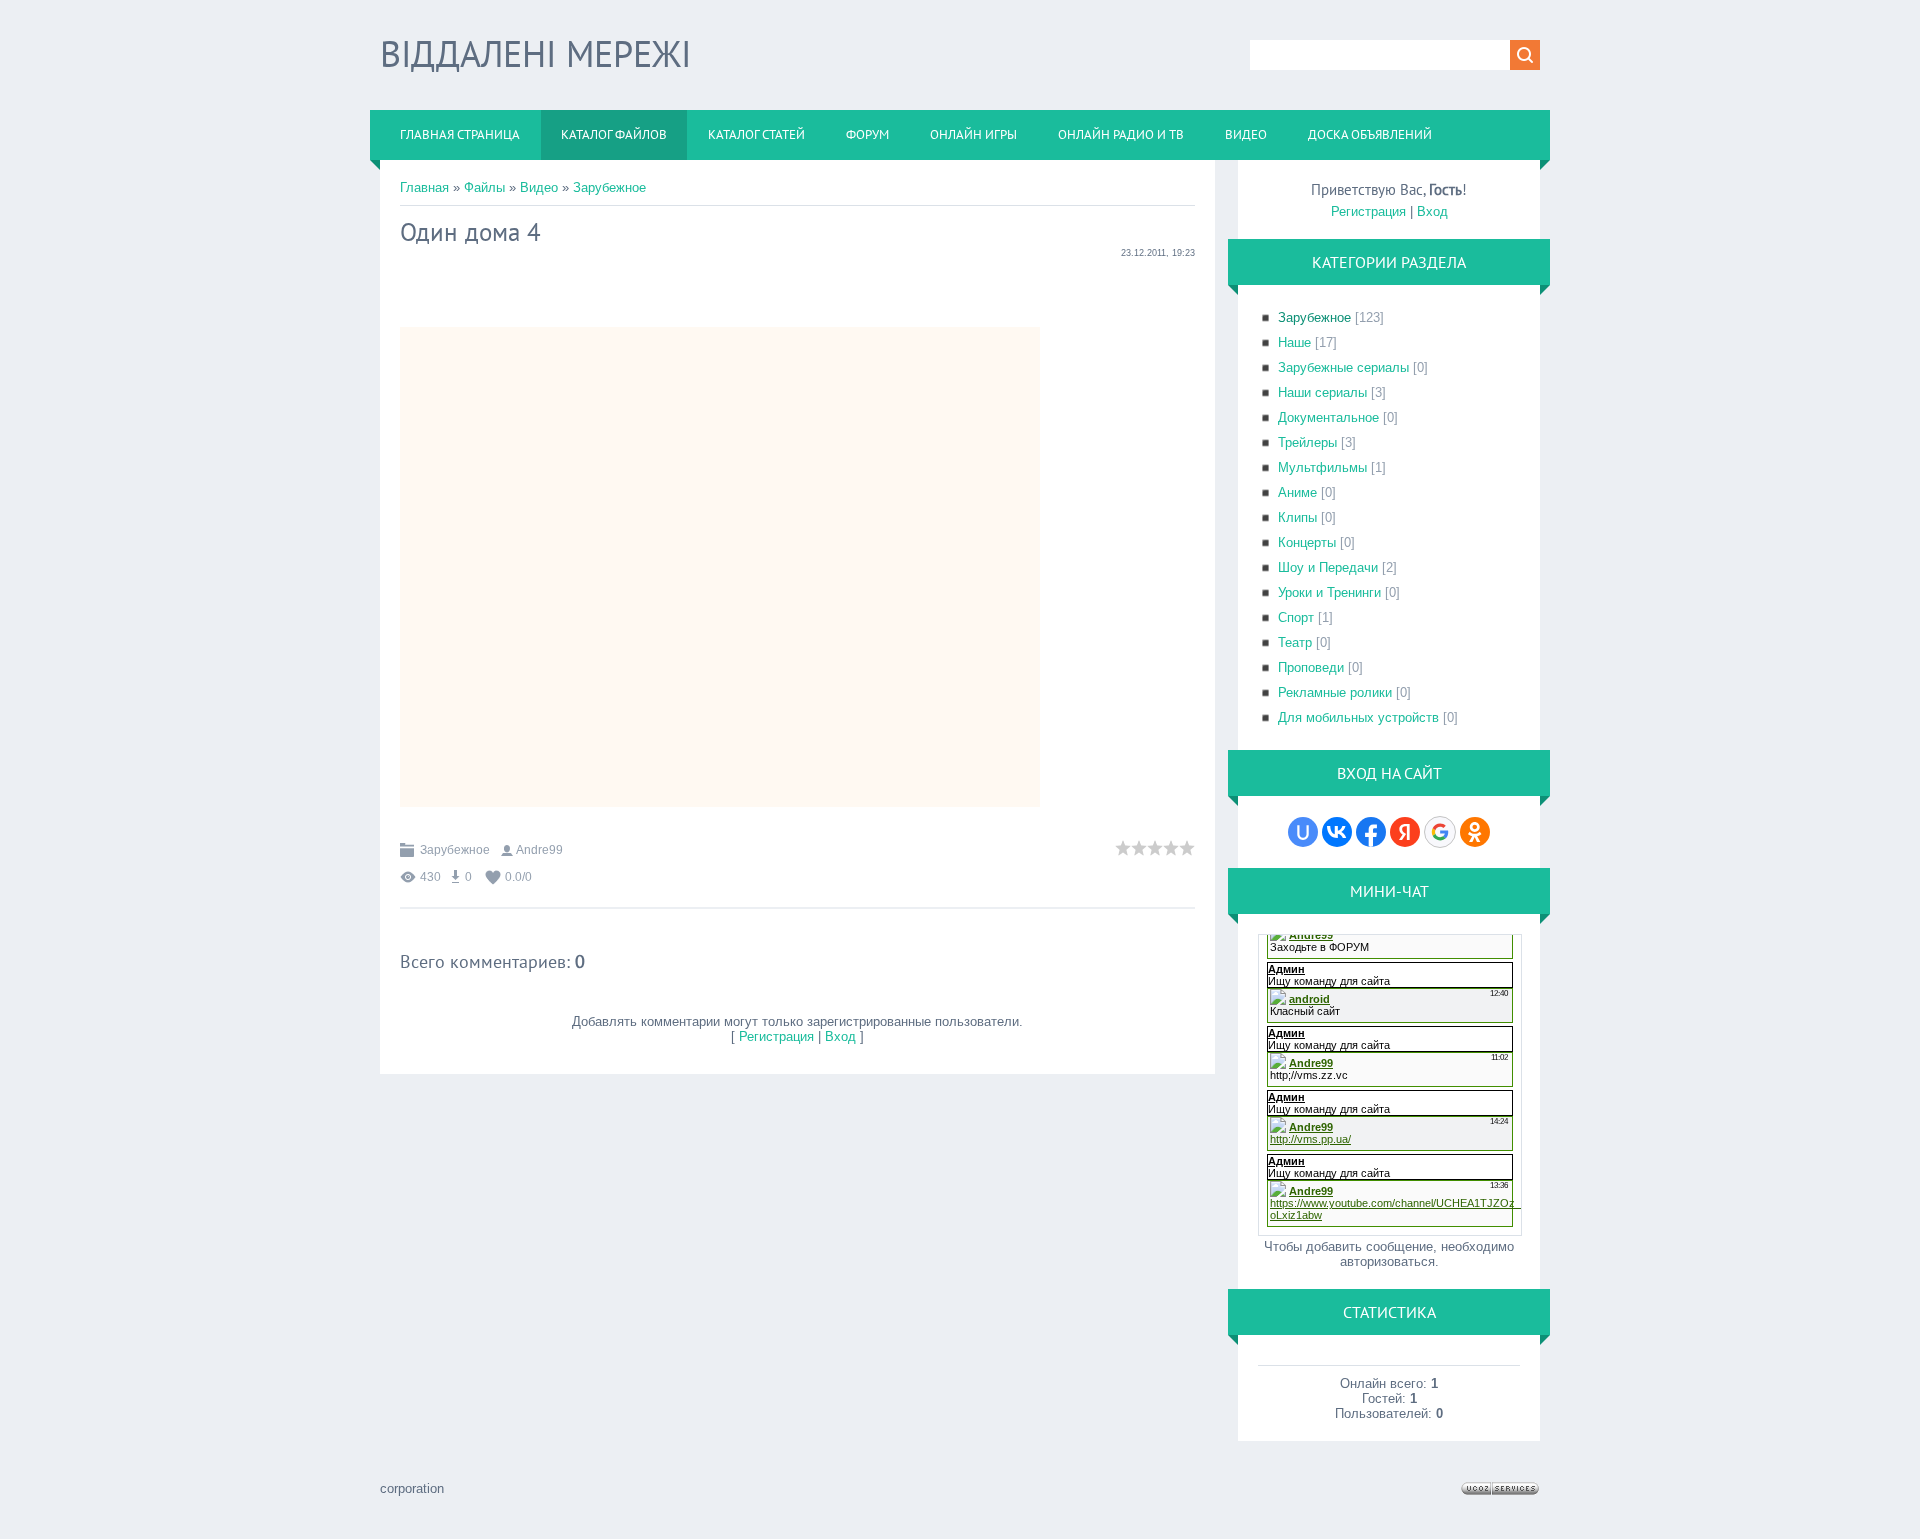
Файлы (484, 187)
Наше (1294, 342)
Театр (1295, 642)
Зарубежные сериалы (1343, 367)
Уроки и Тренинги (1329, 592)
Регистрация (776, 1036)
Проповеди (1311, 667)
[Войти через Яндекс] (1405, 832)
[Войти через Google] (1440, 832)
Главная (424, 187)
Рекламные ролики (1335, 692)
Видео (539, 187)
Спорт (1296, 617)
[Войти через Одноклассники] (1475, 832)
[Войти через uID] (1303, 832)
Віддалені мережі (535, 53)
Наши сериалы (1322, 392)
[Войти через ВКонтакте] (1337, 832)
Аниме (1297, 492)
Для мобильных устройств (1358, 717)
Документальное (1328, 417)
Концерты (1307, 542)
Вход (840, 1036)
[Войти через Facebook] (1371, 832)
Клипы (1297, 517)
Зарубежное (609, 187)
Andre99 (539, 850)
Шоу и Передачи (1328, 567)
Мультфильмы (1322, 467)
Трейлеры (1307, 442)
